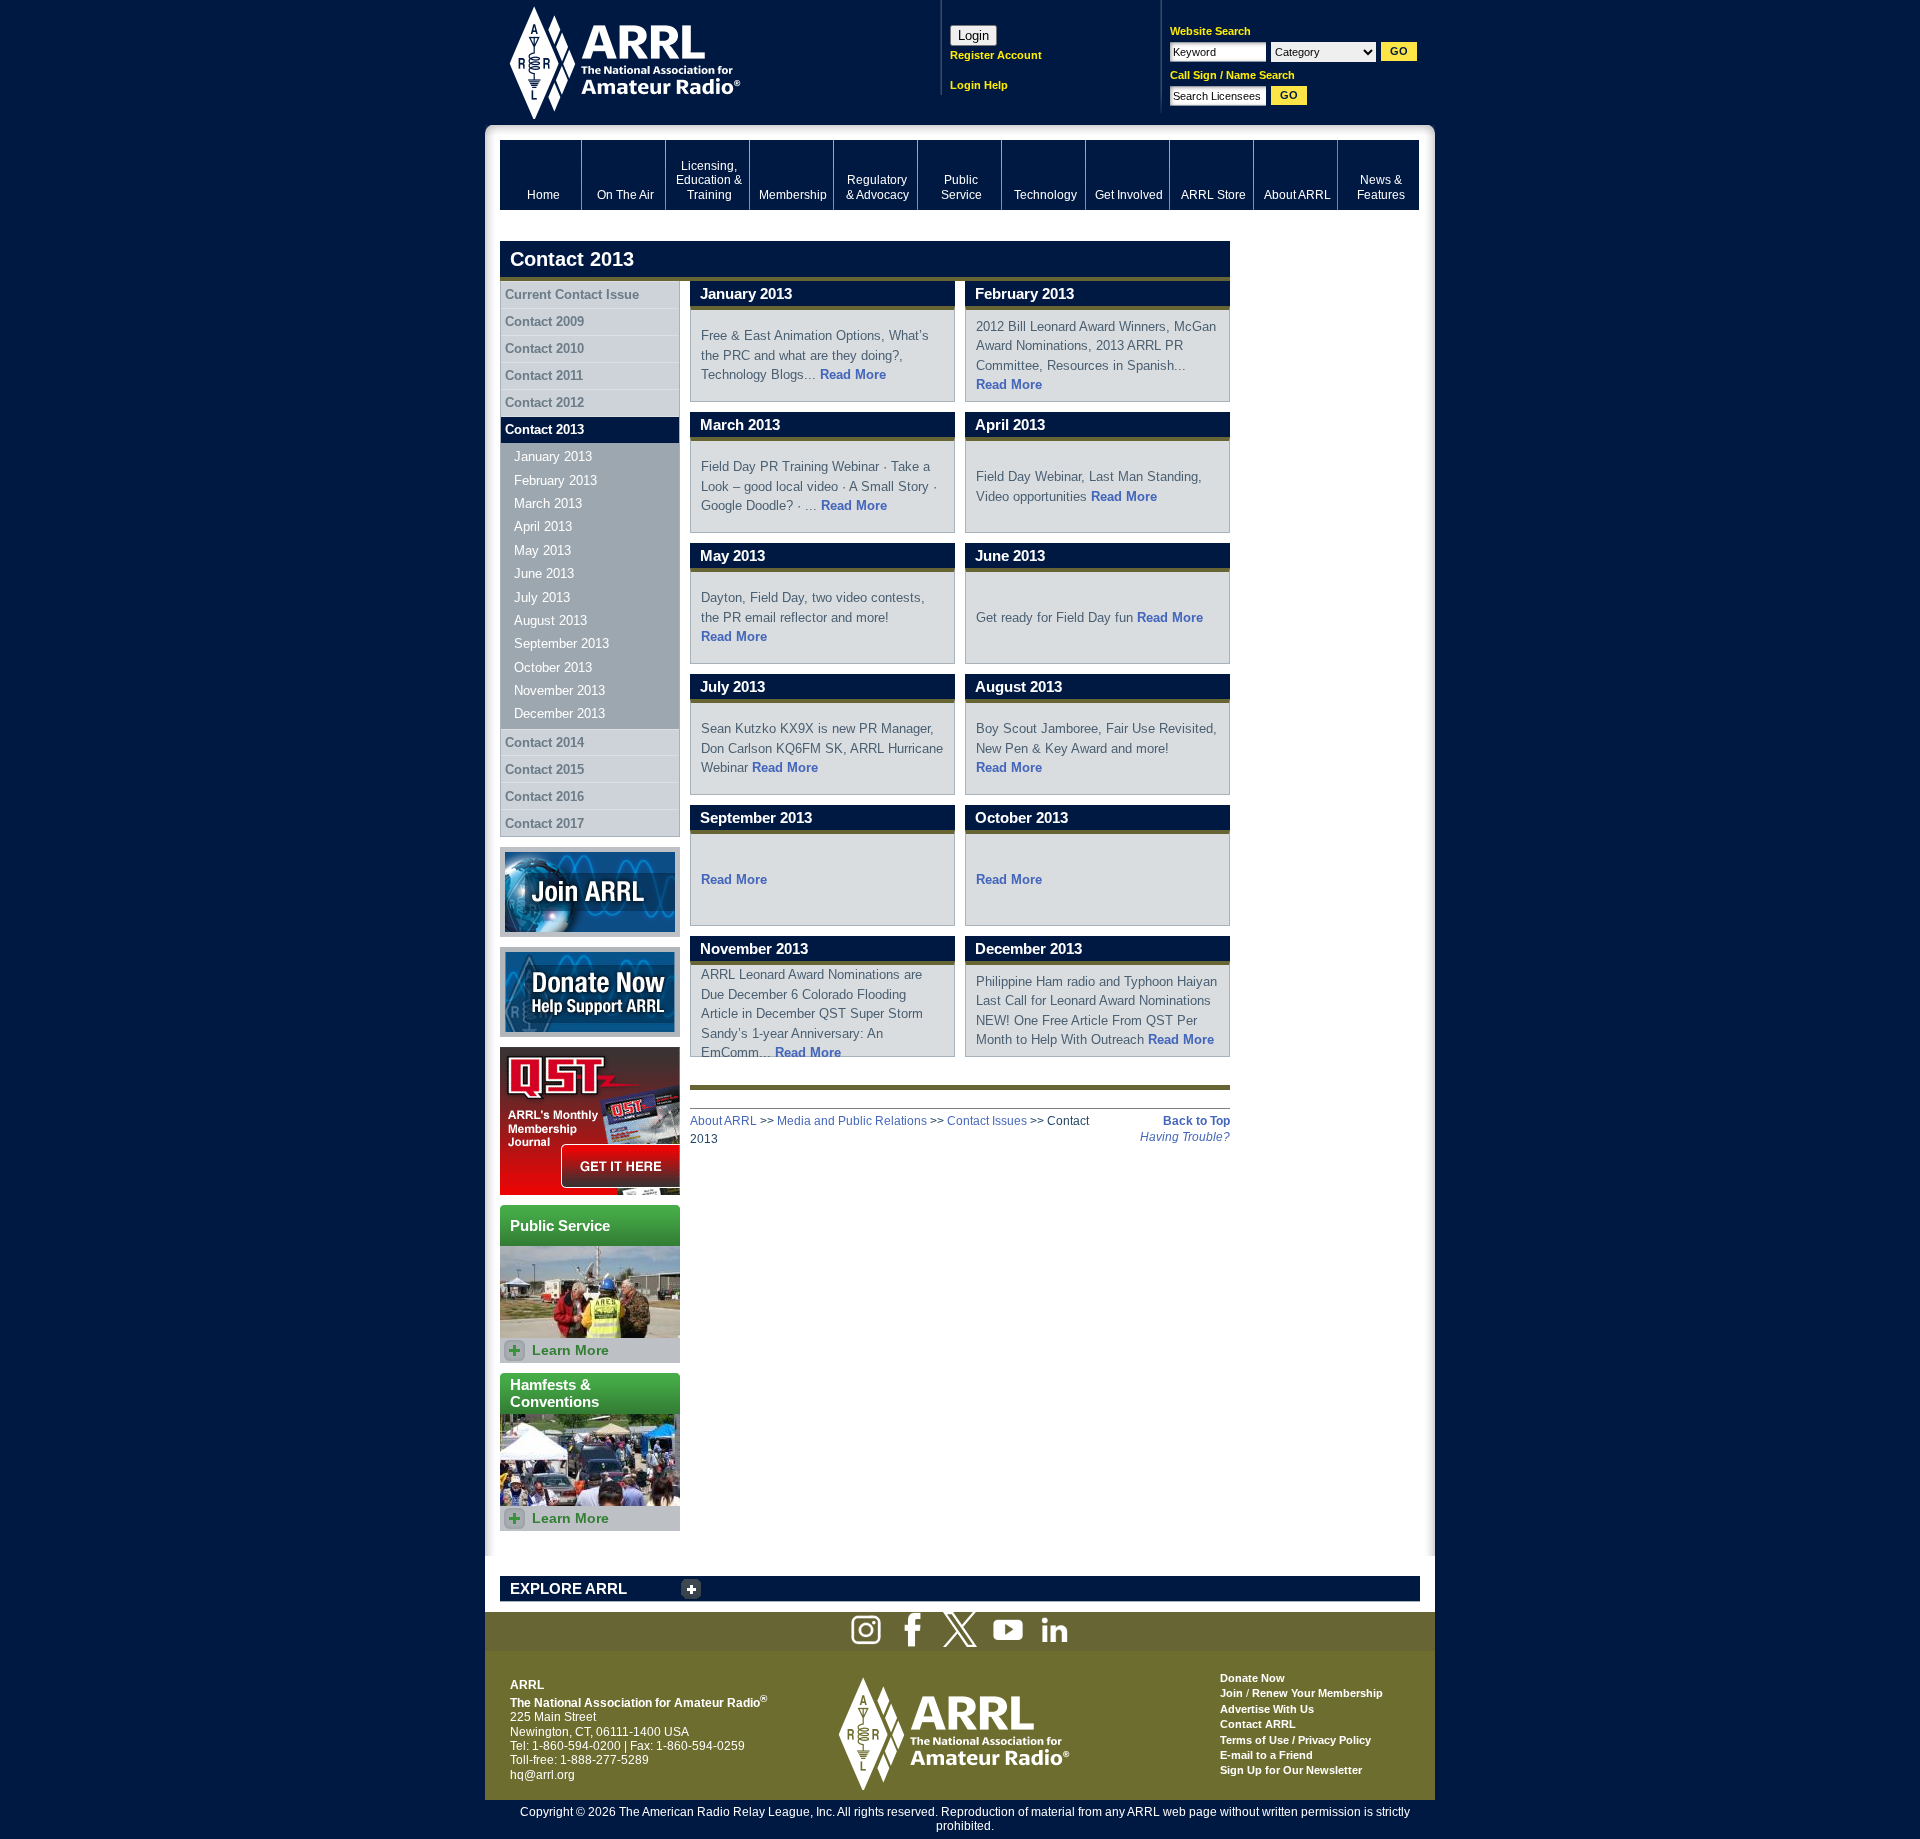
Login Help (979, 85)
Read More (853, 374)
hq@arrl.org (542, 1775)
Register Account (996, 55)
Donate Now (534, 954)
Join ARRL (529, 854)
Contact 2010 (544, 348)
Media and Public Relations (852, 1121)
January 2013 (553, 456)
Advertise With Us (1267, 1709)
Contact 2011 (544, 375)
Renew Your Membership (1317, 1693)
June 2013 (544, 573)
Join (1231, 1693)
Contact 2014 (544, 742)
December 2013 (559, 713)
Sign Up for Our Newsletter (1291, 1770)
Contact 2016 (544, 796)
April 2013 (543, 526)
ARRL (694, 60)
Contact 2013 (544, 429)
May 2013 (542, 550)
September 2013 (561, 643)
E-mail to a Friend (1266, 1755)
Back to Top (1196, 1121)
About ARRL (723, 1121)
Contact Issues (987, 1121)
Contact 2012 (544, 402)
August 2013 (550, 620)
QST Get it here (541, 1054)
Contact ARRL (1258, 1724)
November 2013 (559, 690)
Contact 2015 (544, 769)
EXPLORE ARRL (568, 1588)
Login (973, 35)
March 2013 (548, 503)
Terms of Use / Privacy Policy (1295, 1740)
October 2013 (553, 667)
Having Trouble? (1185, 1137)
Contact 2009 (544, 321)
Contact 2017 (544, 823)
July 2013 (542, 597)
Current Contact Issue (572, 294)
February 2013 (555, 480)
